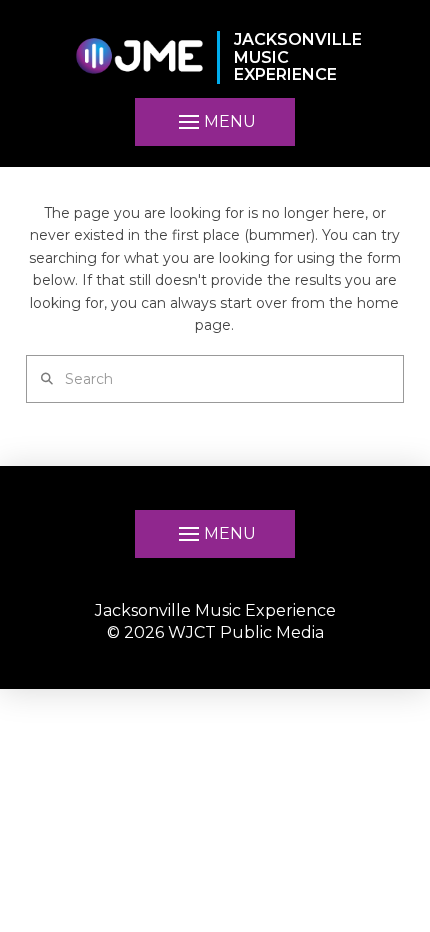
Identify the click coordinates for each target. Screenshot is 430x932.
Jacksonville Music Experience (215, 610)
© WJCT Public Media (215, 632)
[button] (215, 122)
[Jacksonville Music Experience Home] (139, 57)
